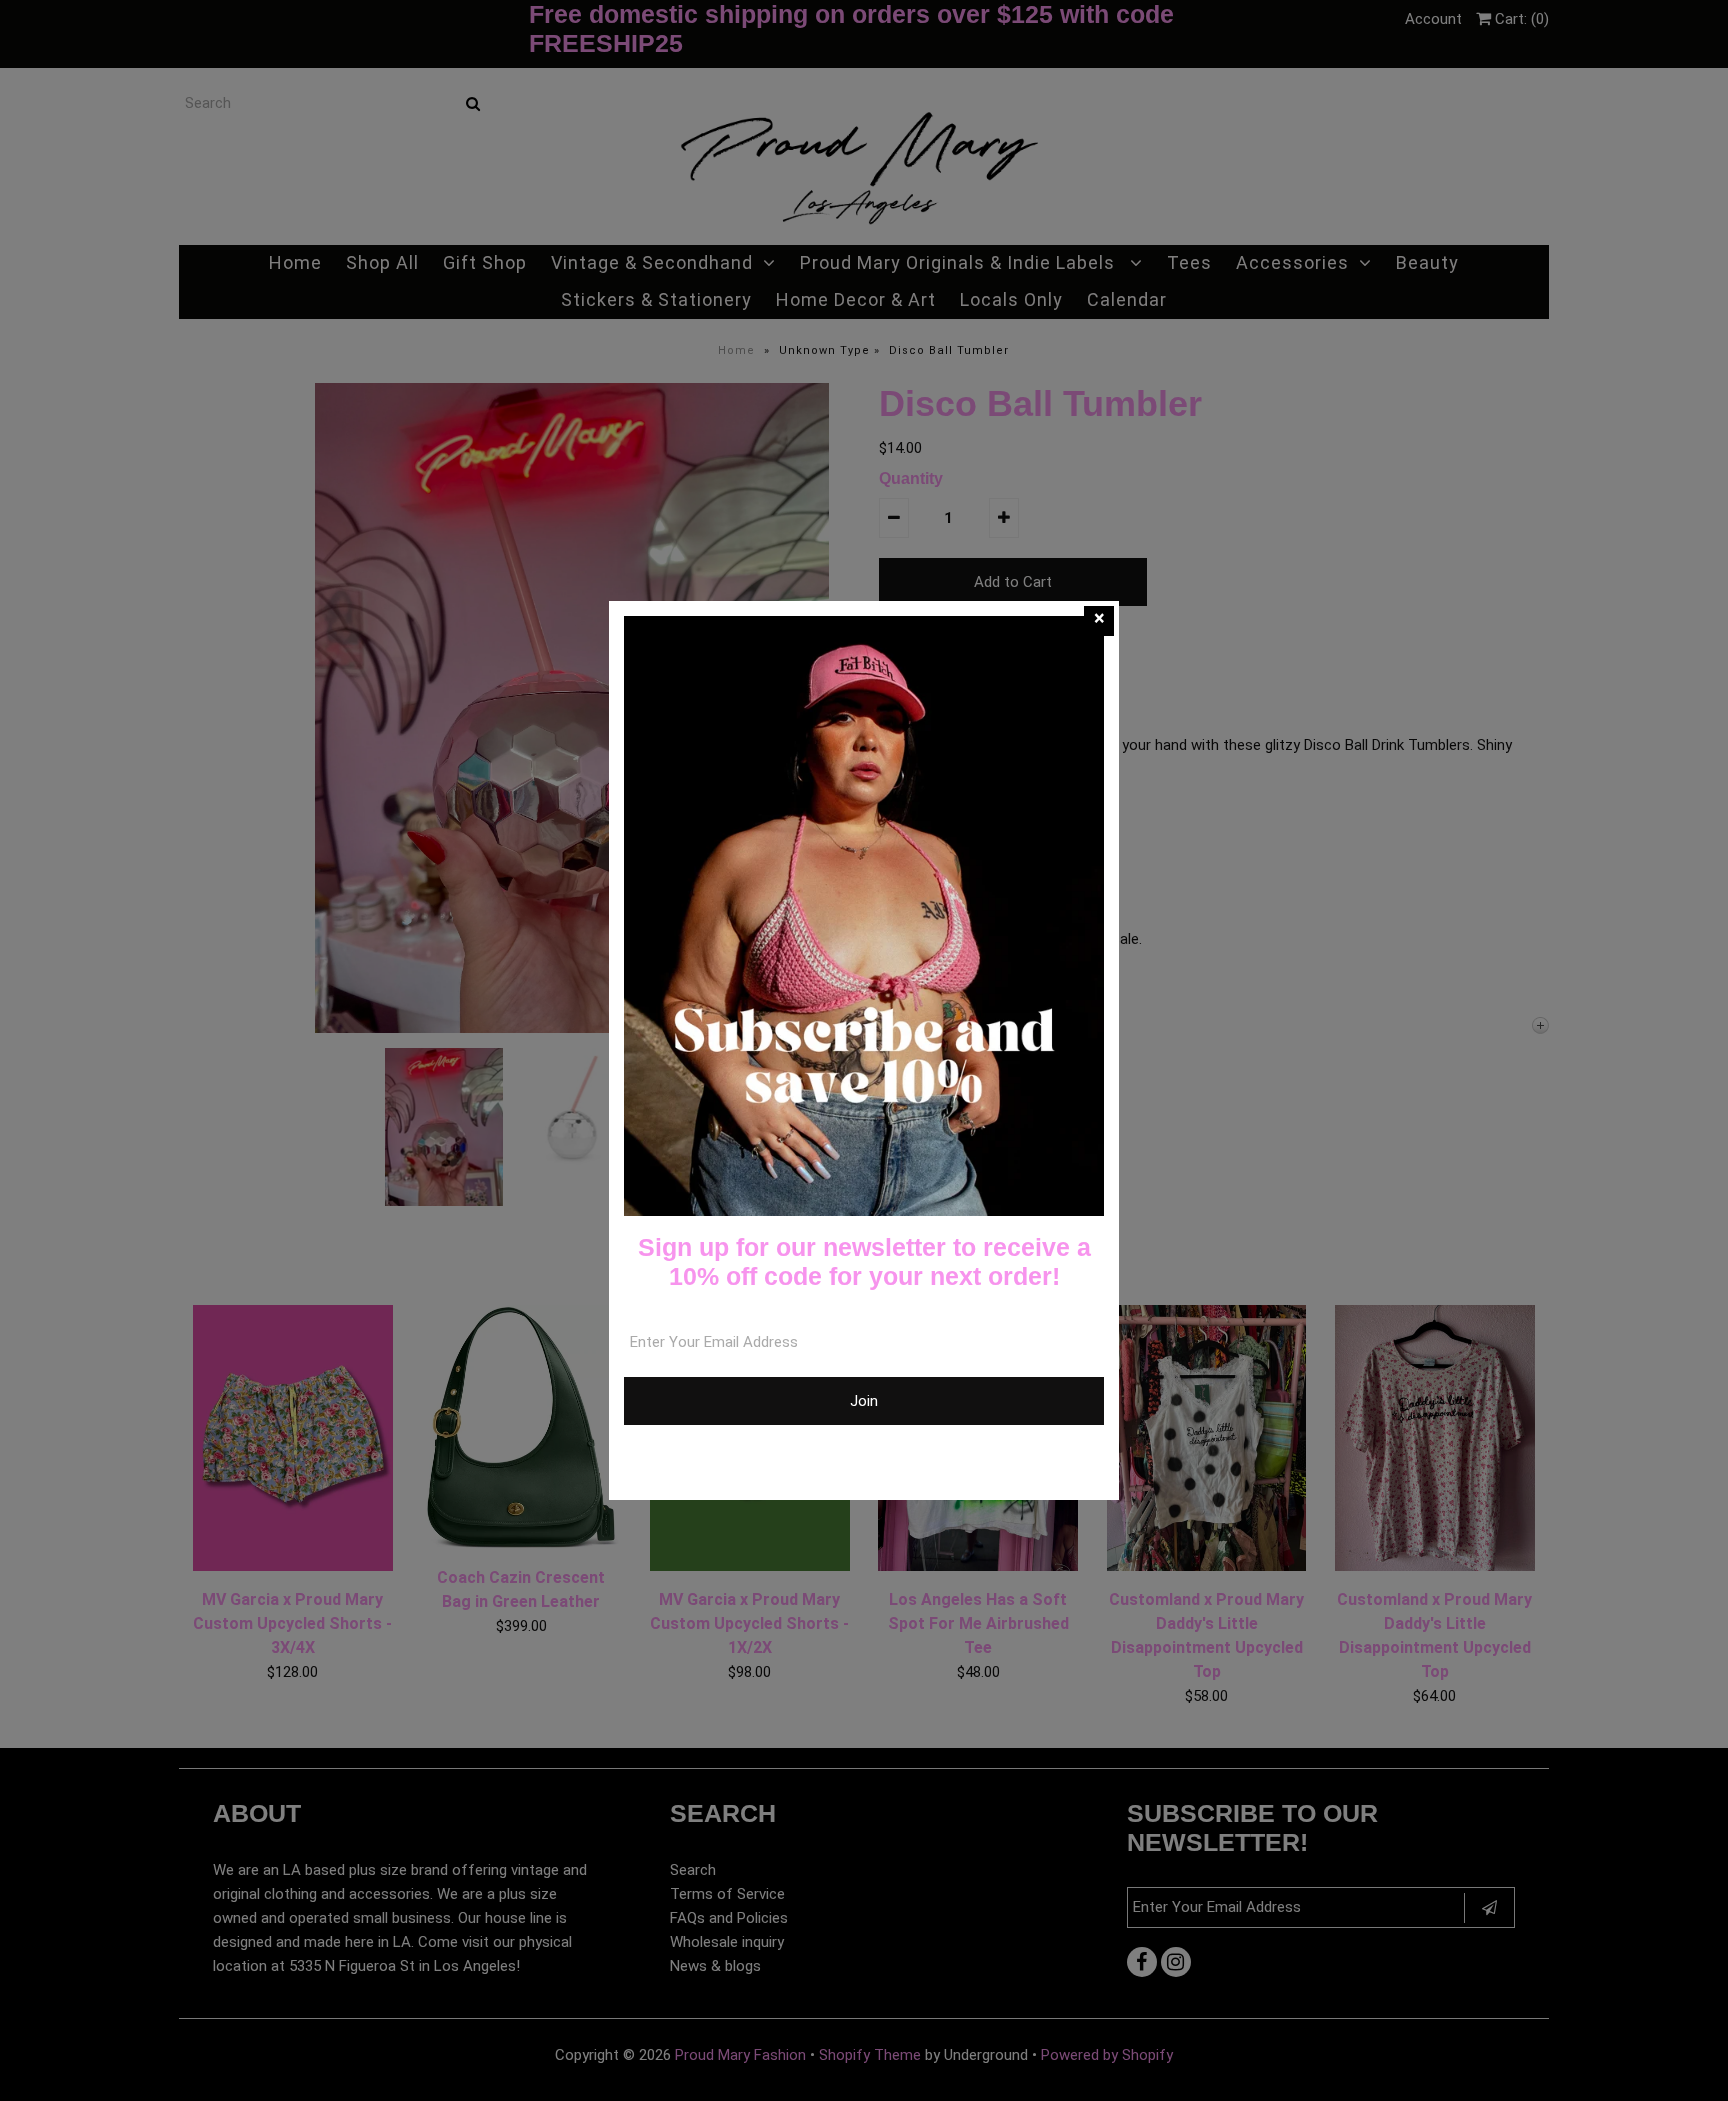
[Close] (1099, 621)
